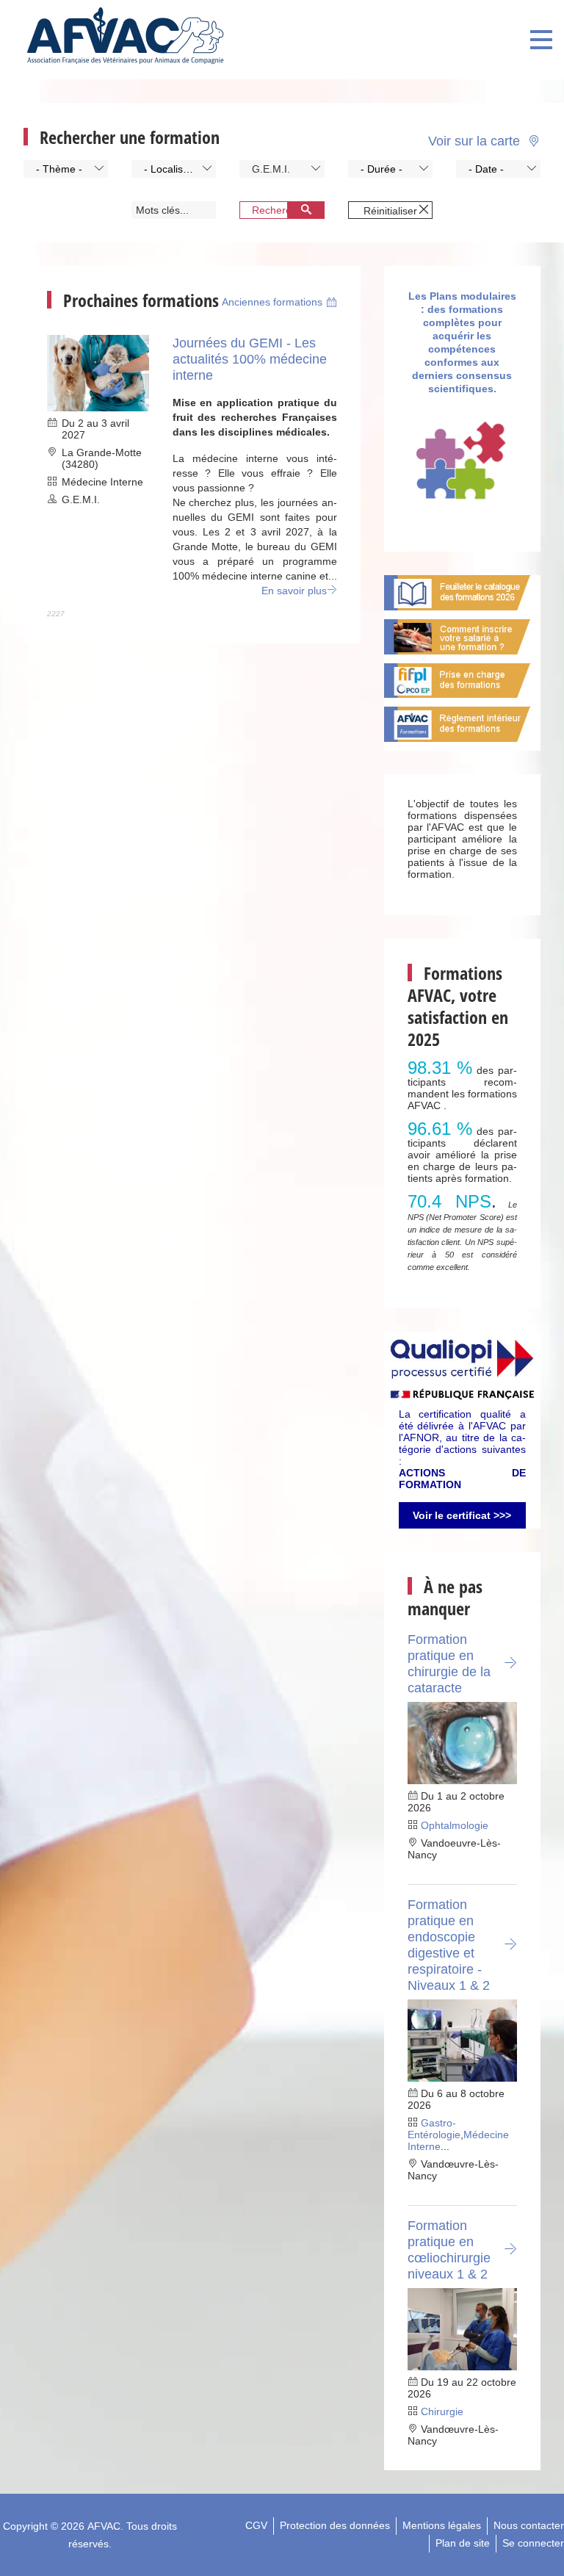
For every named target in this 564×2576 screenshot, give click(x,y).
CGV (256, 2525)
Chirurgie (442, 2411)
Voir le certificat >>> (462, 1515)
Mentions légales (442, 2525)
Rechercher (279, 210)
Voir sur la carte (476, 140)
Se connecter (533, 2543)
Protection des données (335, 2525)
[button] (66, 169)
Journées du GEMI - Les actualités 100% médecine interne (250, 359)
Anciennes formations (272, 302)
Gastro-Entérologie (434, 2129)
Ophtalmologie (455, 1825)
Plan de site (463, 2543)
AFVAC (104, 2526)
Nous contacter (529, 2525)
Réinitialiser (390, 211)
